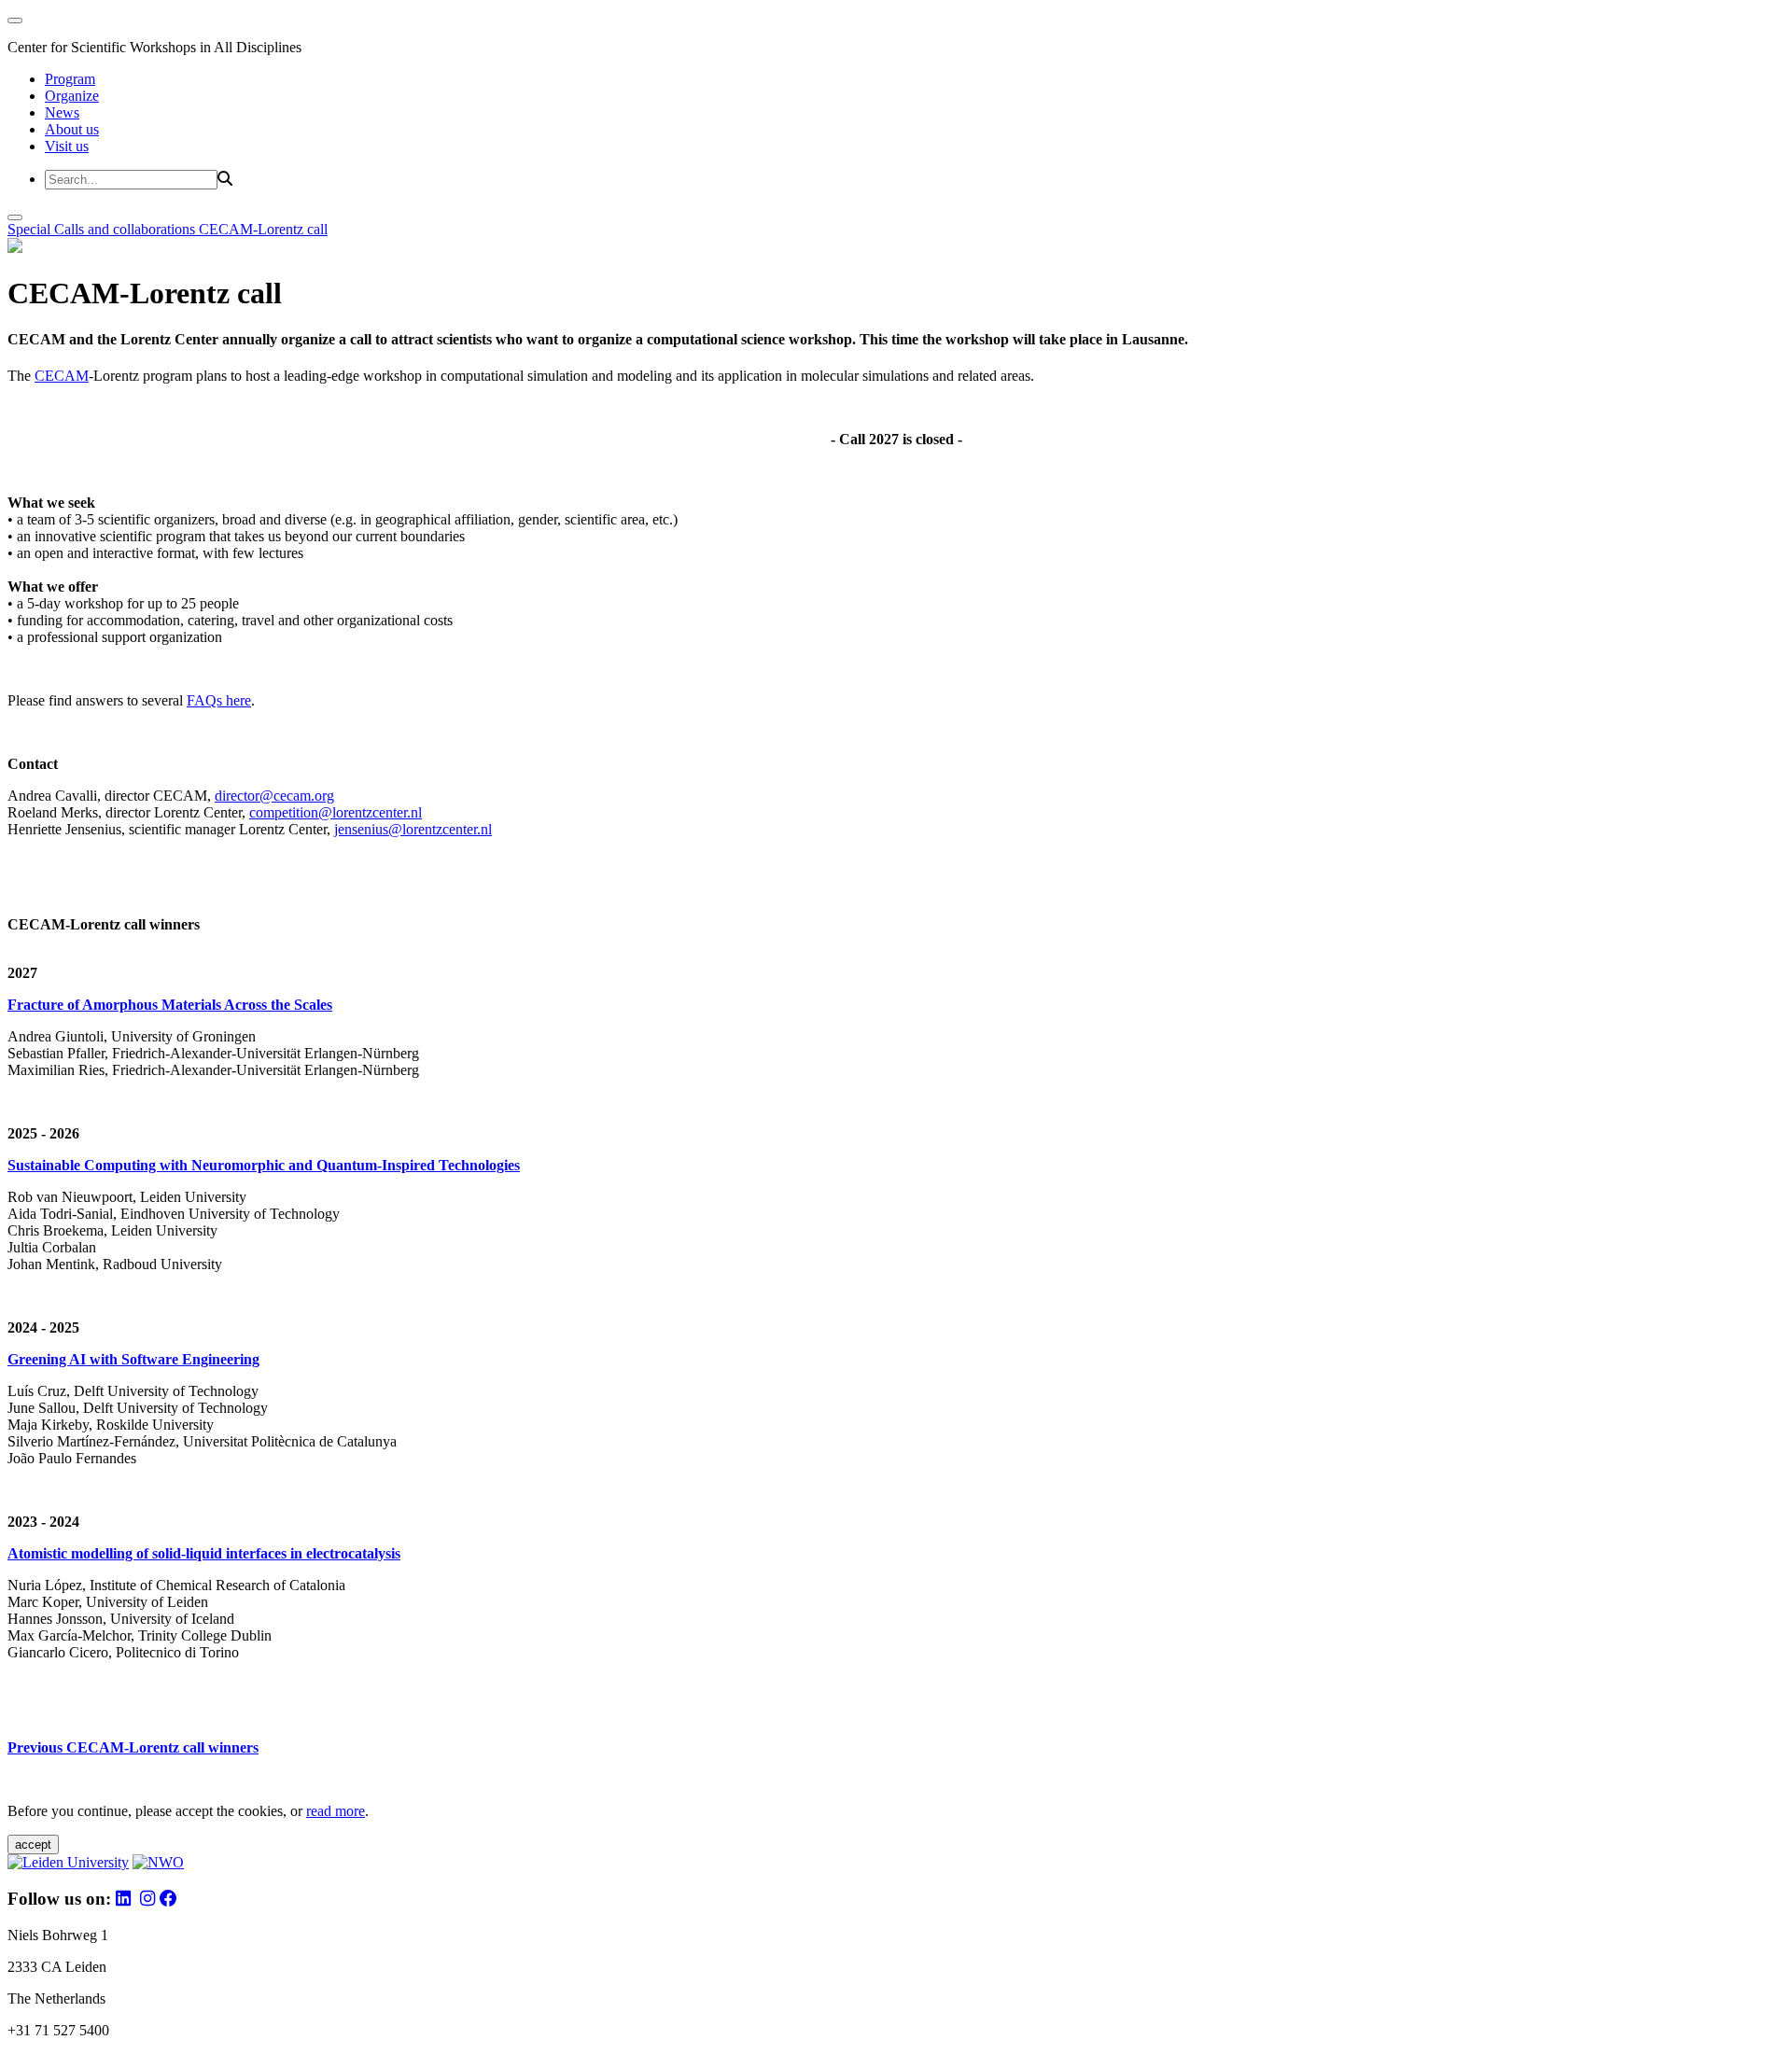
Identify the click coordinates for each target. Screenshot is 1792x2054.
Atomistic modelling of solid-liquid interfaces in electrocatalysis (204, 1553)
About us (72, 129)
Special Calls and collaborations (103, 229)
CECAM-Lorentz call (263, 229)
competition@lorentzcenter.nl (336, 812)
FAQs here (219, 700)
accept (33, 1844)
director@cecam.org (274, 796)
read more (336, 1811)
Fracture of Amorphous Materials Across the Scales (170, 1005)
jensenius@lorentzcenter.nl (413, 829)
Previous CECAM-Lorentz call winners (133, 1747)
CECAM (62, 376)
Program (70, 79)
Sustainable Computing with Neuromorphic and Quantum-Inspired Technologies (264, 1165)
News (62, 112)
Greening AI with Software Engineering (133, 1359)
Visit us (67, 146)
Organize (72, 96)
